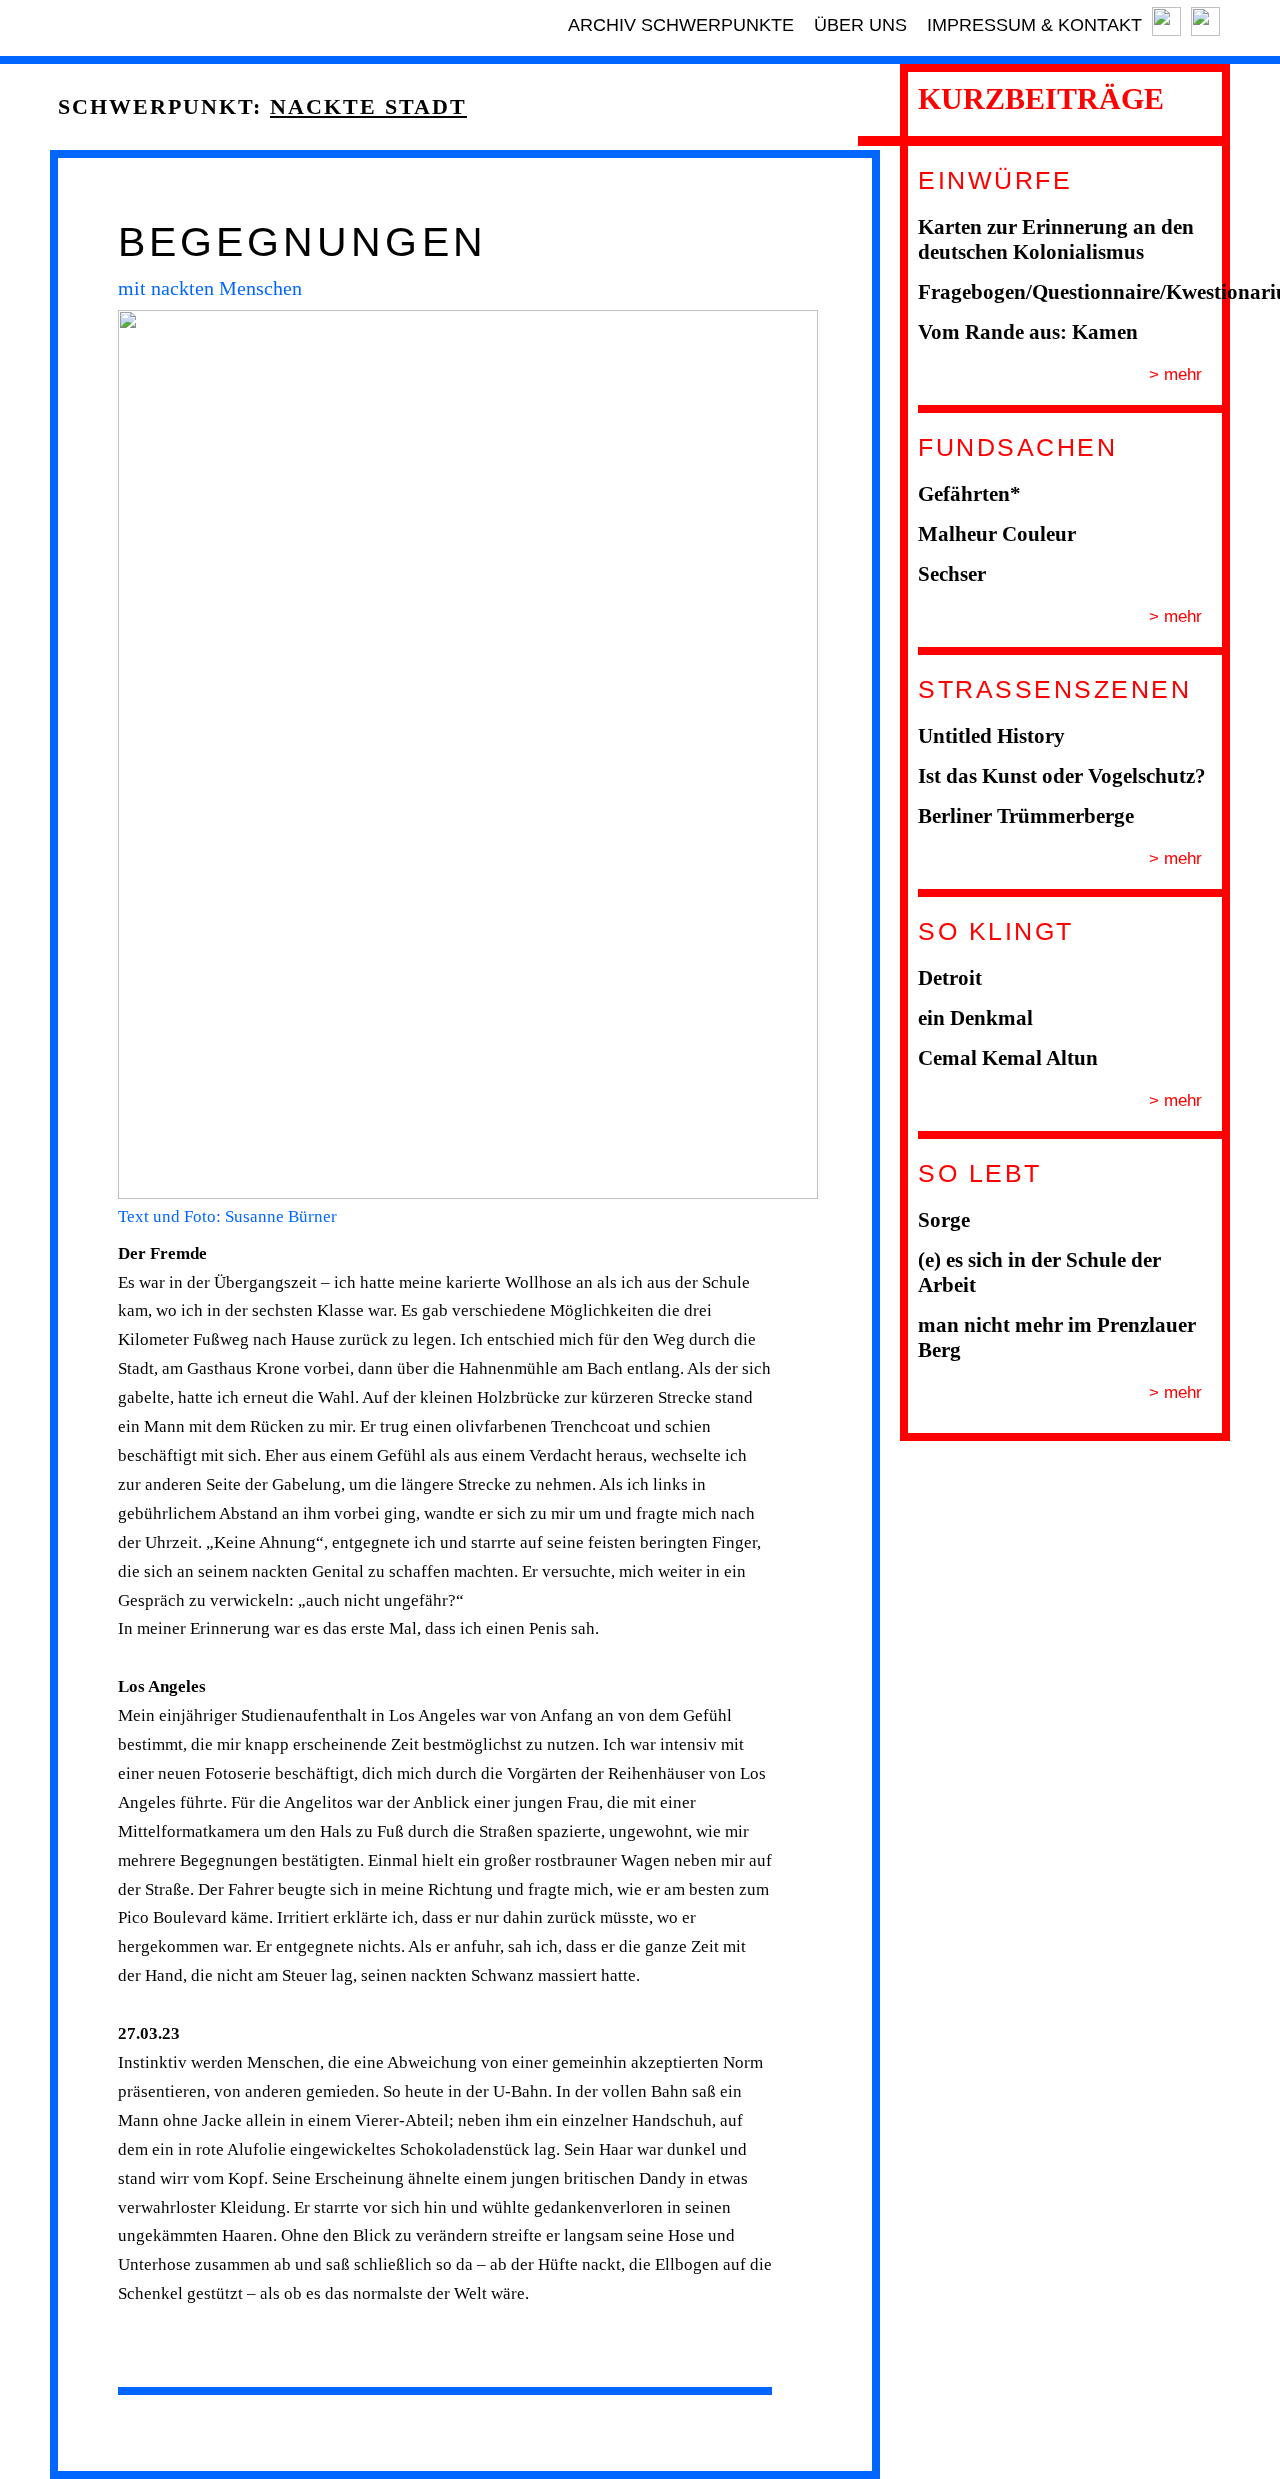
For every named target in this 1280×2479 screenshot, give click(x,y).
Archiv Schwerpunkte (681, 25)
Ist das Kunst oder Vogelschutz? (1062, 776)
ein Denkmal (975, 1018)
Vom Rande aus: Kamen (1028, 332)
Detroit (950, 978)
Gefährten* (969, 494)
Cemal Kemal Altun (1008, 1058)
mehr (1180, 374)
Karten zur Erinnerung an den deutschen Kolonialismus (1056, 239)
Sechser (952, 574)
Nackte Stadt (368, 106)
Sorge (944, 1220)
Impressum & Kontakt (1034, 25)
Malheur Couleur (997, 534)
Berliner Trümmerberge (1026, 816)
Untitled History (991, 736)
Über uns (860, 25)
